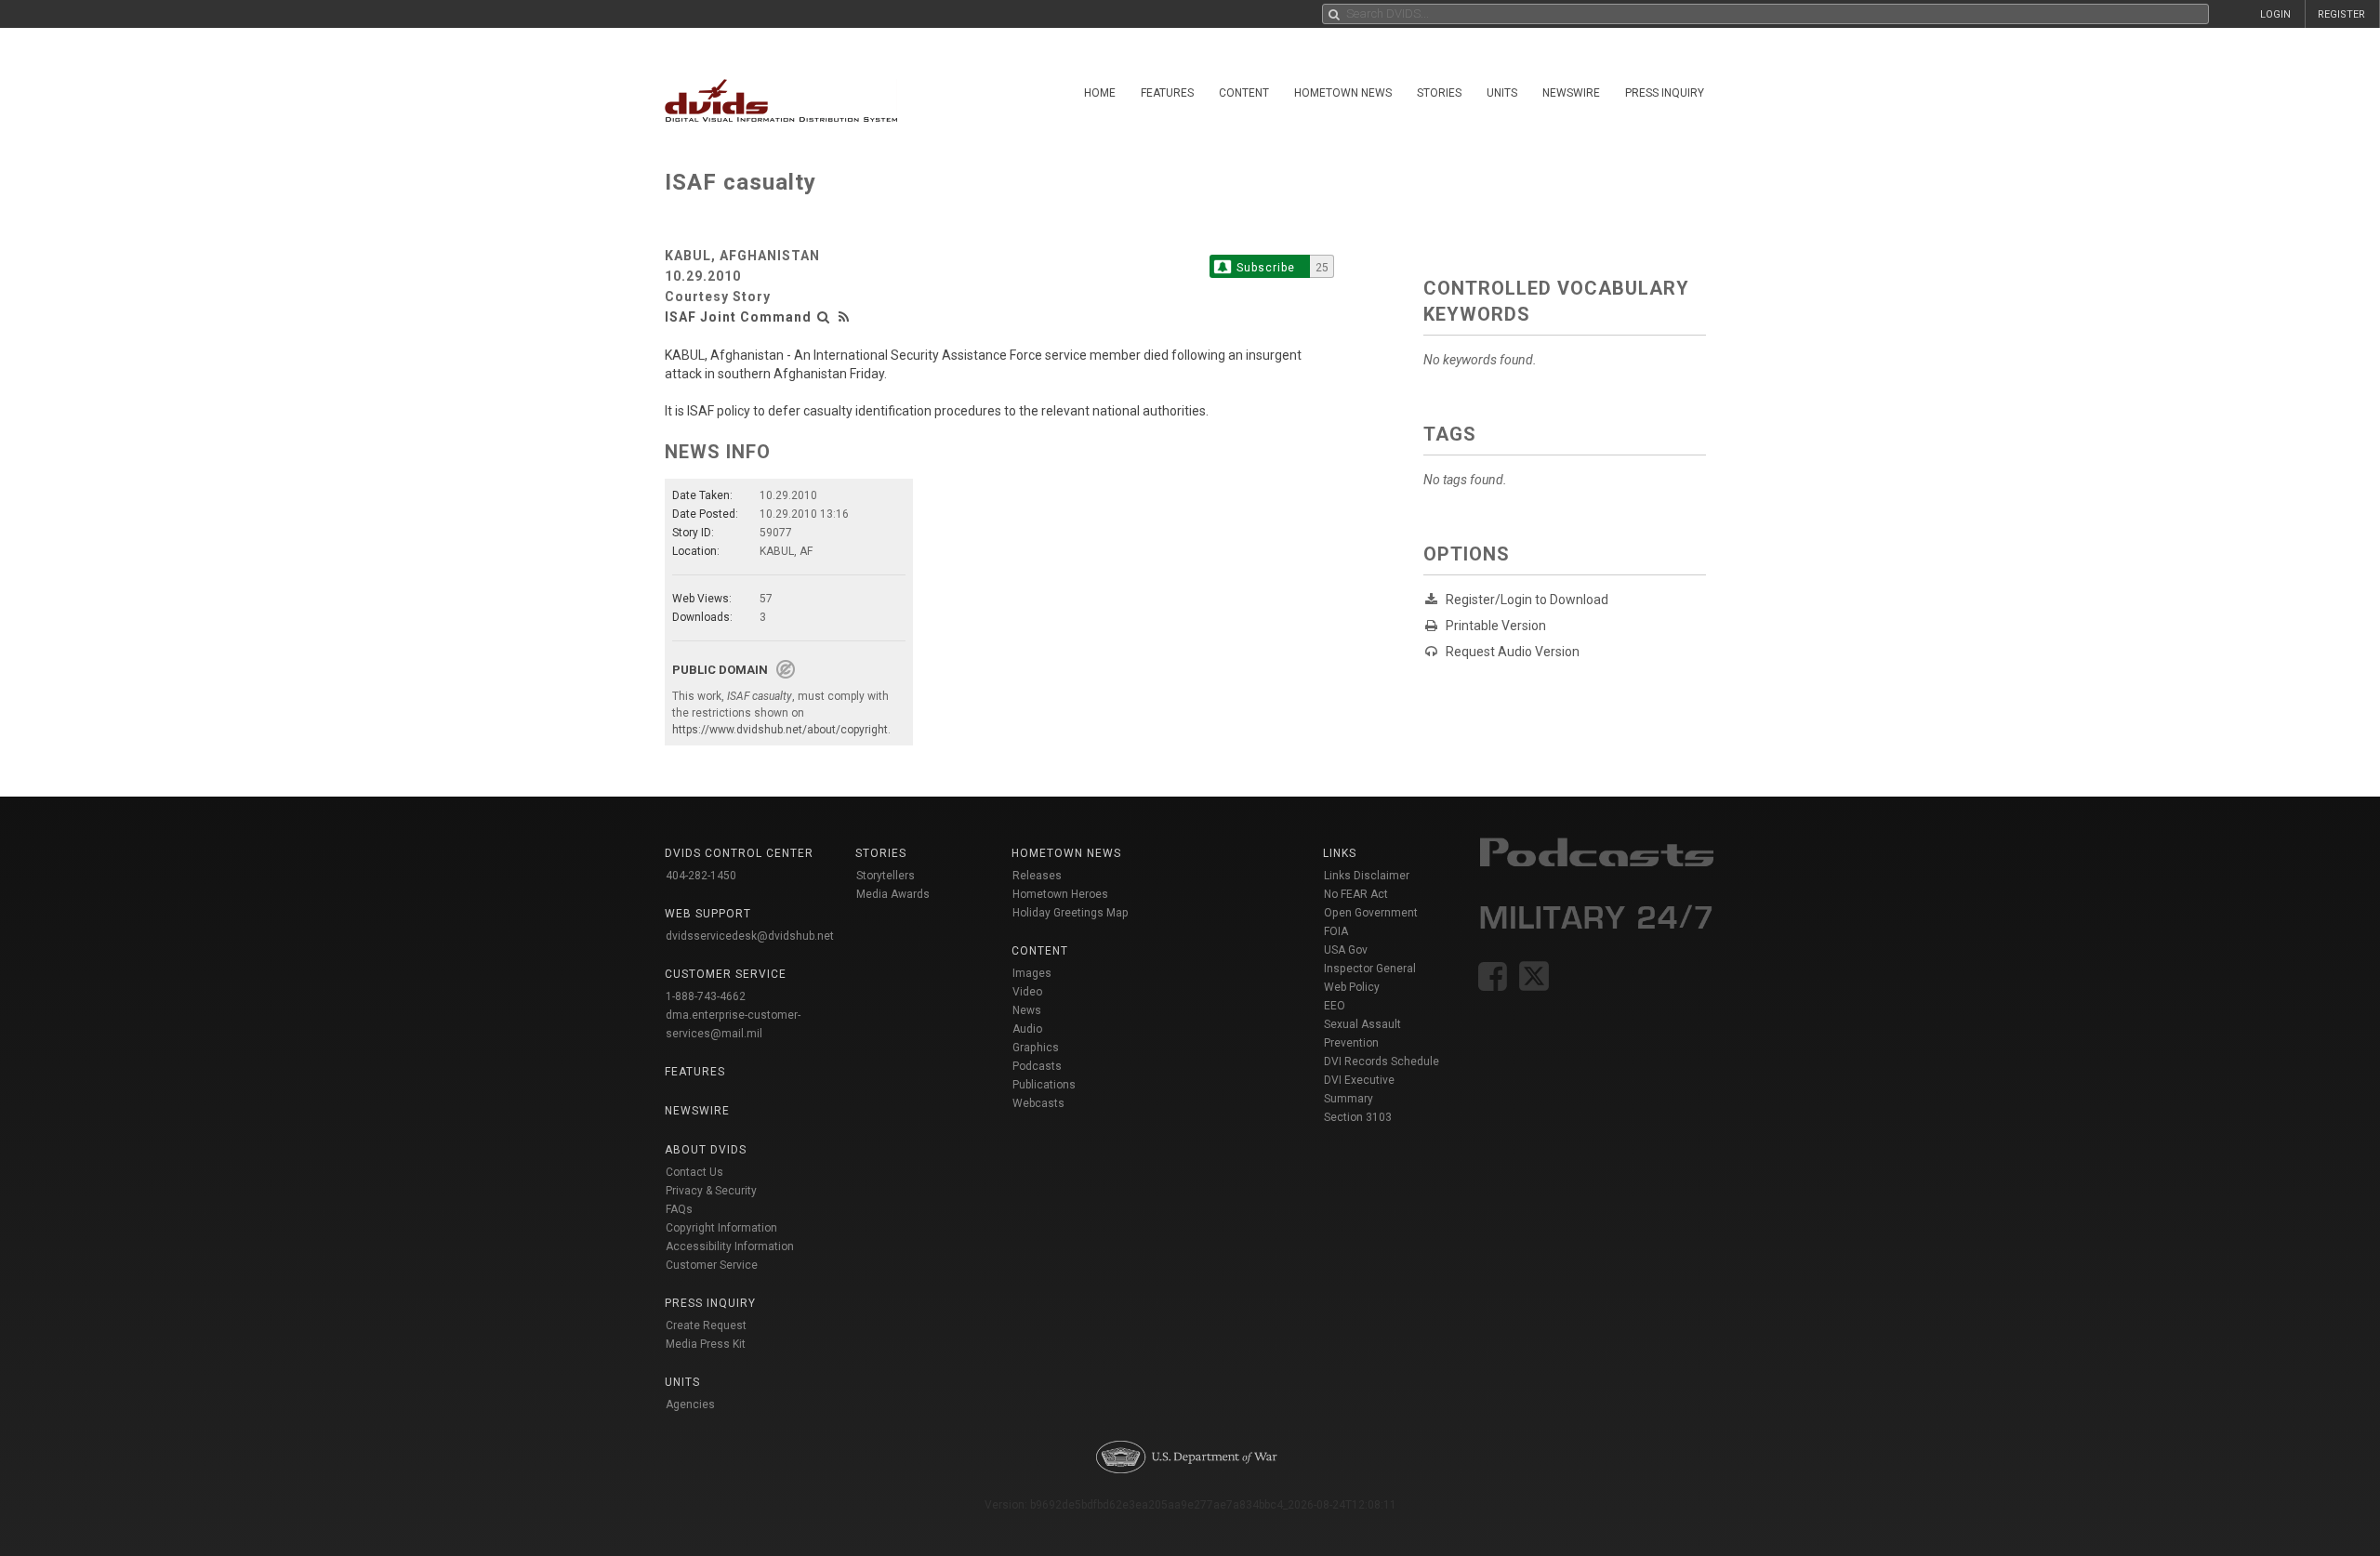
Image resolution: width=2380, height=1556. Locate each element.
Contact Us (694, 1172)
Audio (1027, 1029)
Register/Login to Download (1527, 600)
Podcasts (1037, 1066)
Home (1100, 93)
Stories (1439, 93)
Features (1167, 93)
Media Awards (893, 894)
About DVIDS (706, 1150)
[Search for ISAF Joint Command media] (824, 317)
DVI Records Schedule (1382, 1062)
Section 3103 (1358, 1117)
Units (1502, 93)
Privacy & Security (711, 1191)
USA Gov (1346, 950)
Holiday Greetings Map (1071, 913)
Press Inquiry (1665, 93)
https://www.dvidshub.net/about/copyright (780, 730)
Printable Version (1496, 626)
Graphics (1036, 1048)
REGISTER (2341, 14)
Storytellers (886, 876)
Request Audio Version (1513, 652)
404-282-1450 (701, 876)
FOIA (1336, 931)
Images (1032, 973)
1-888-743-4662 (706, 996)
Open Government (1371, 913)
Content (1244, 93)
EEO (1335, 1006)
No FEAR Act (1356, 894)
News (1027, 1010)
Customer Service (712, 1265)
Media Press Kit (706, 1344)
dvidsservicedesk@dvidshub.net (750, 936)
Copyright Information (721, 1228)
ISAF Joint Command (738, 317)
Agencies (690, 1404)
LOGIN (2275, 14)
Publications (1044, 1085)
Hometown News (1343, 93)
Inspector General (1370, 969)
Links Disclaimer (1367, 876)
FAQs (679, 1209)
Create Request (706, 1325)
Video (1027, 992)
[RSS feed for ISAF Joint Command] (844, 317)
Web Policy (1352, 987)
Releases (1037, 876)
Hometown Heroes (1060, 894)
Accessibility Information (730, 1246)
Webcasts (1038, 1103)
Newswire (1571, 93)
